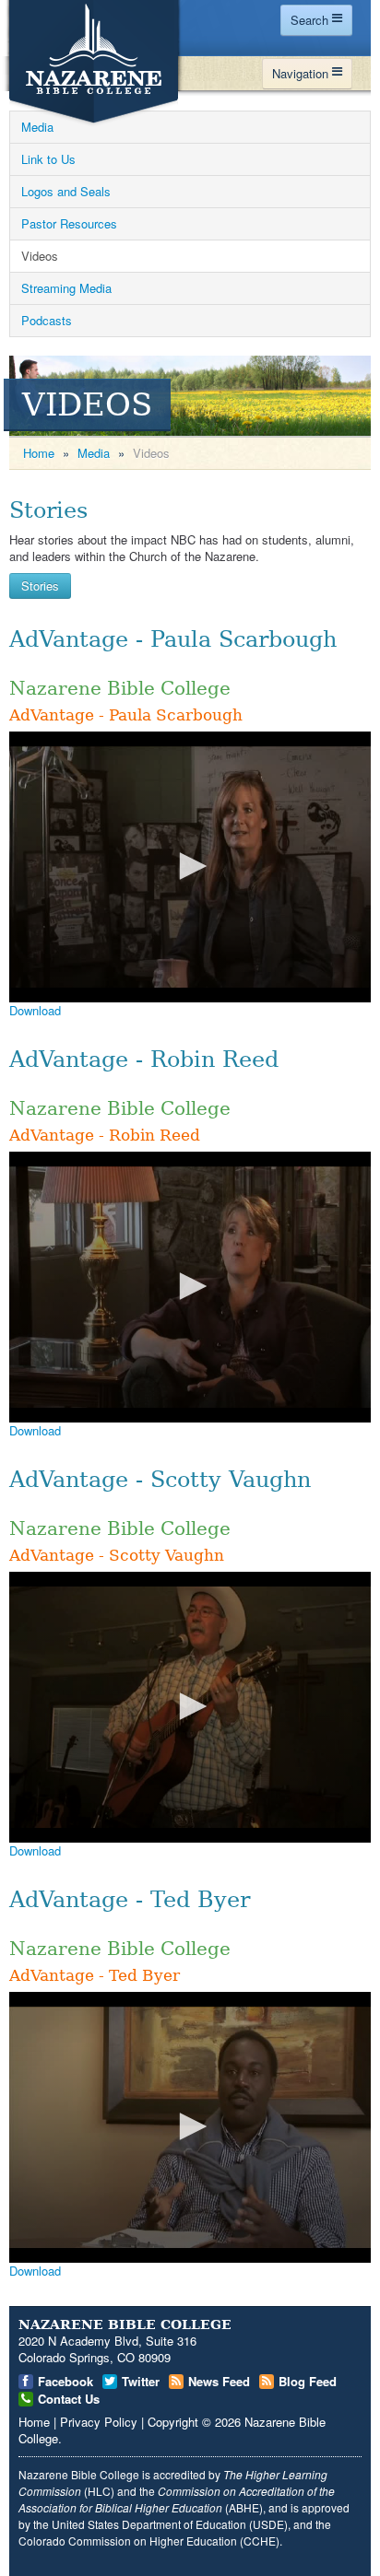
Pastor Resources (69, 223)
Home (39, 453)
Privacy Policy (99, 2422)
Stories (48, 510)
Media (37, 127)
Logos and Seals (66, 191)
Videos (40, 256)
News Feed (219, 2381)
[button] (190, 866)
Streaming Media (66, 288)
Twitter (141, 2381)
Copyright (173, 2422)
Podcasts (47, 320)
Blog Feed (308, 2381)
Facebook (65, 2381)
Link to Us (48, 159)
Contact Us (69, 2399)
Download (35, 1010)
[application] (190, 867)
